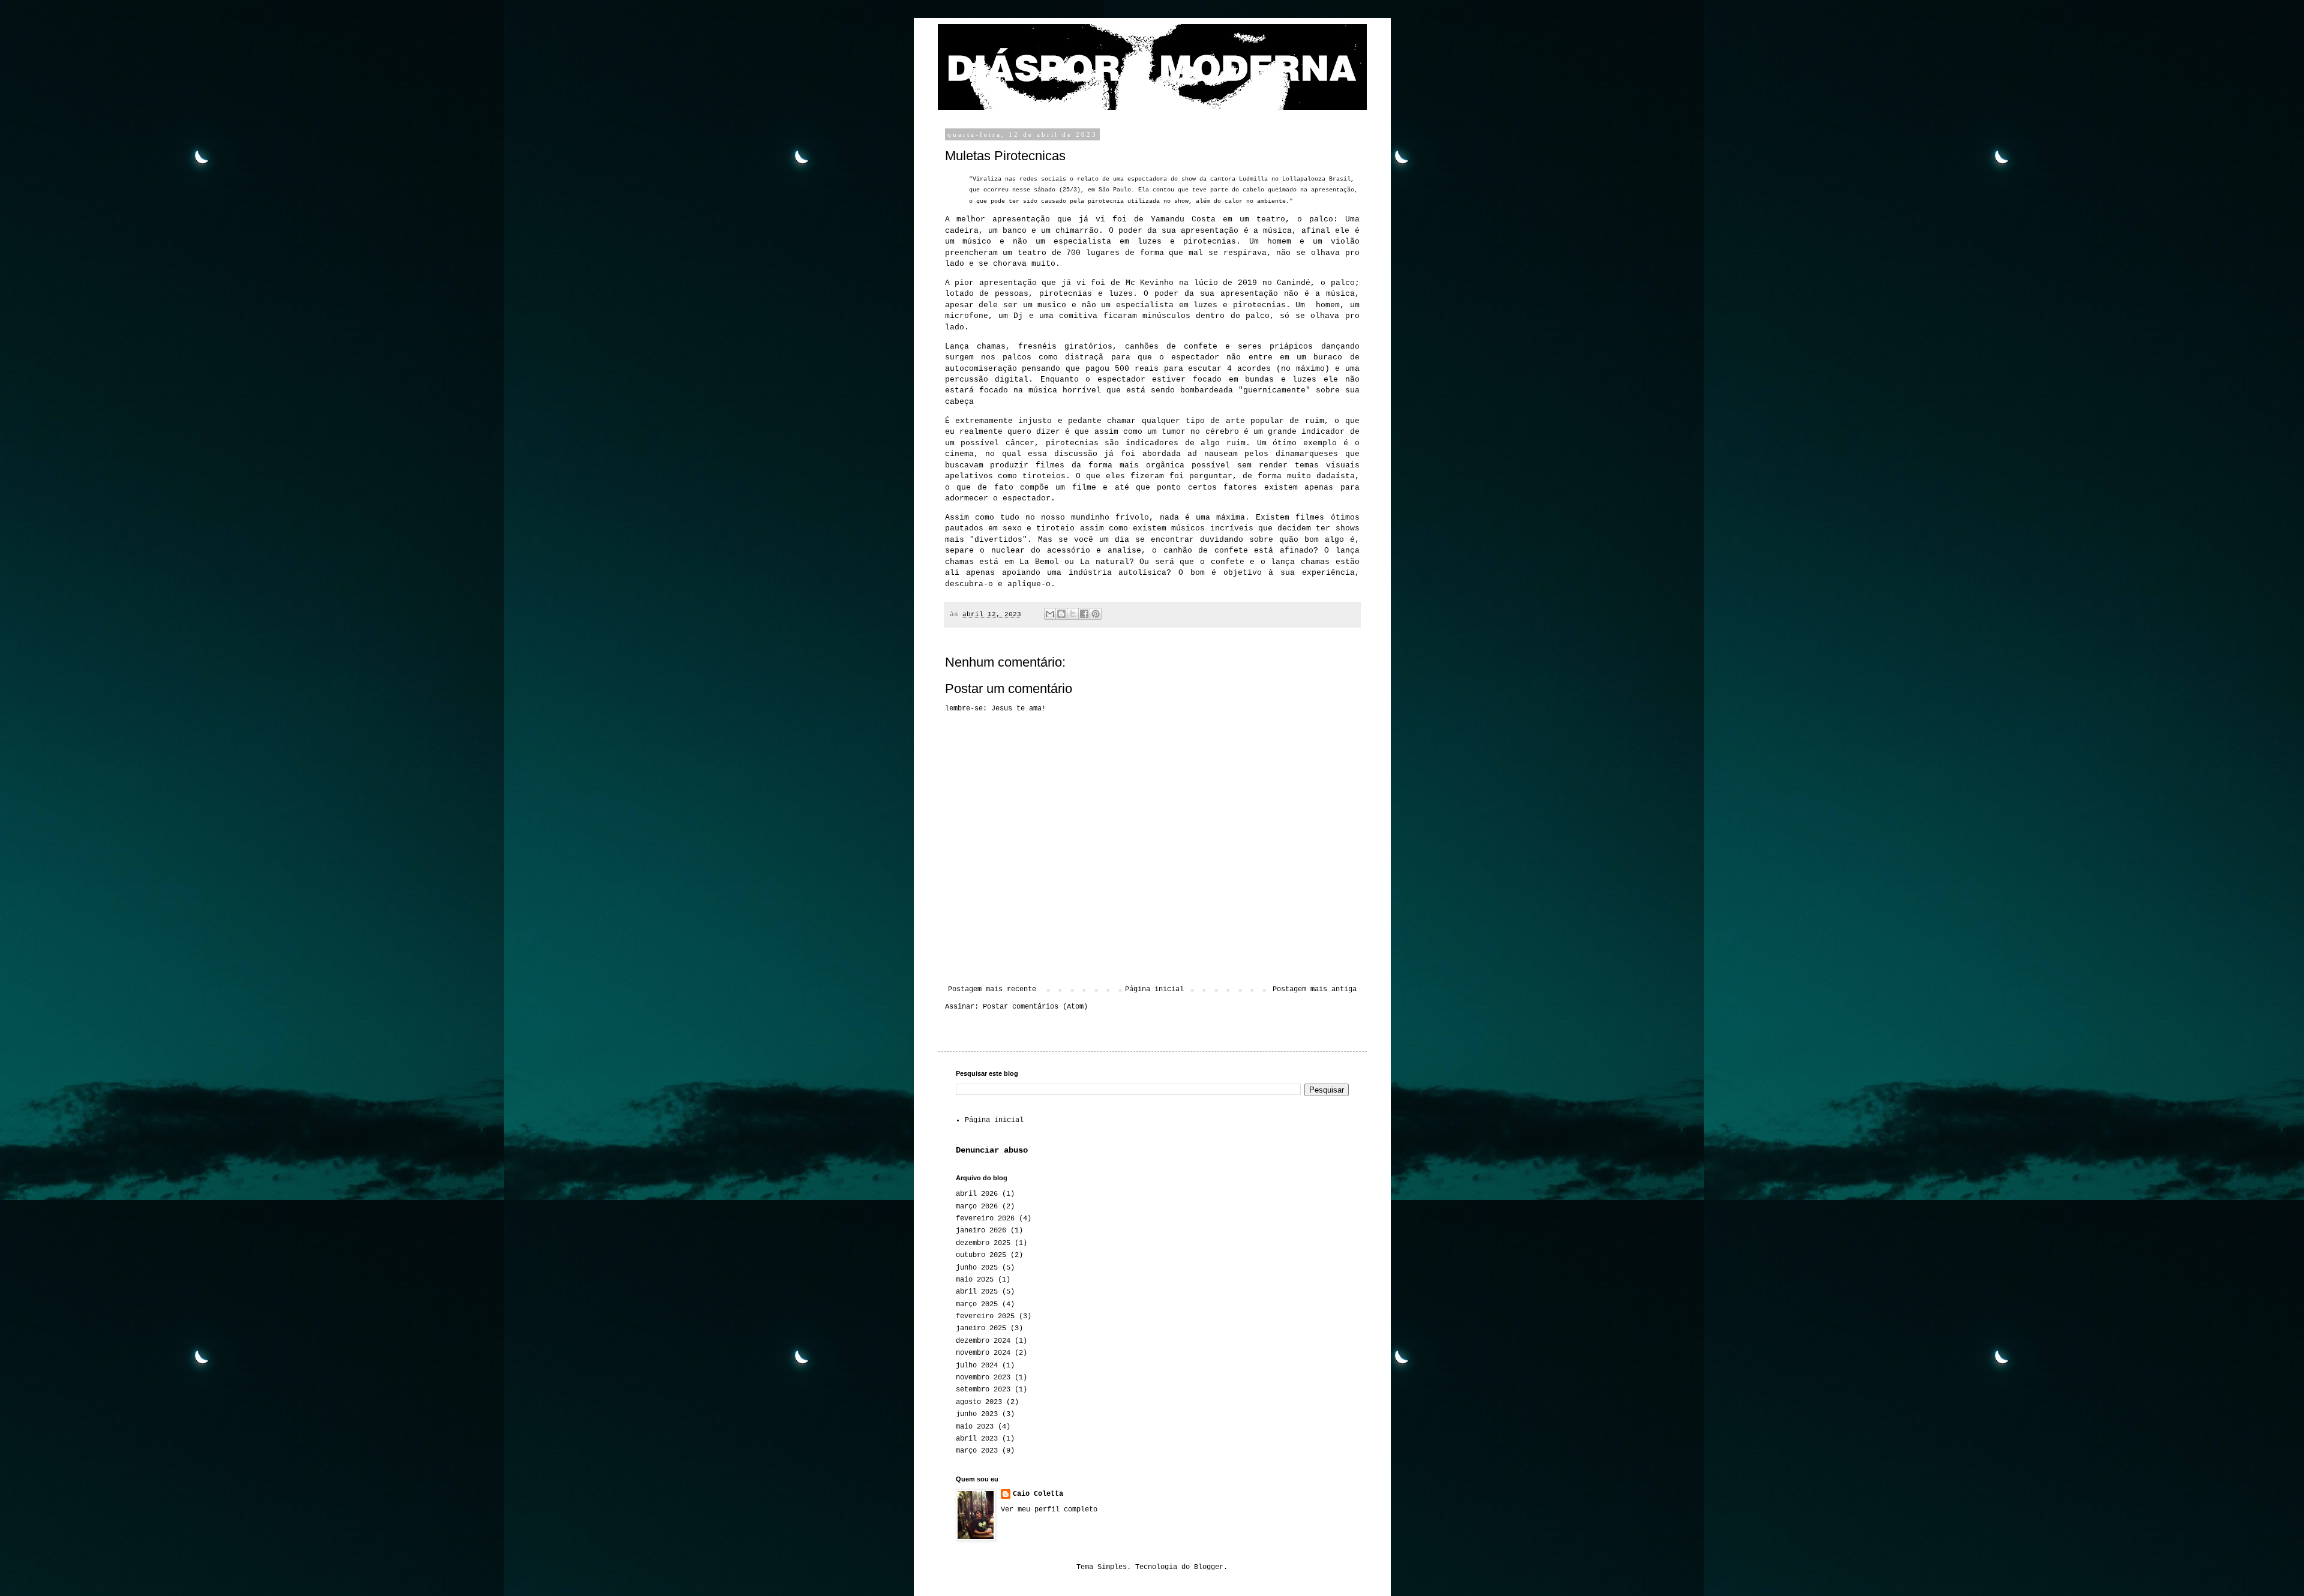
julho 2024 (977, 1366)
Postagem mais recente (992, 989)
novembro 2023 (983, 1378)
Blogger (1209, 1567)
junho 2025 (977, 1268)
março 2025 (977, 1304)
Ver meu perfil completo (1049, 1510)
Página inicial (1154, 989)
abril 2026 (977, 1194)
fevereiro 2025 (985, 1316)
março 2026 (977, 1207)
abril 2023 (977, 1439)
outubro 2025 (981, 1255)
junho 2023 (977, 1414)
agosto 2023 (979, 1402)
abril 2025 (977, 1292)
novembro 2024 (983, 1353)
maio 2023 (975, 1427)
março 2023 (977, 1451)
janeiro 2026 (981, 1231)
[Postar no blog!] (1061, 614)
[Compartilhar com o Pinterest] (1096, 614)
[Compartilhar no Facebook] (1084, 614)
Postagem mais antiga (1315, 989)
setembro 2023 (983, 1390)
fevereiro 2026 (985, 1219)
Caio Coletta (1038, 1494)
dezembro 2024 (983, 1341)
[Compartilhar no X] (1073, 614)
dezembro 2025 (983, 1243)
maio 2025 (975, 1280)
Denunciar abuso (992, 1150)
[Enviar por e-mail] (1050, 614)
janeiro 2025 (981, 1328)
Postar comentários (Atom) (1035, 1007)
